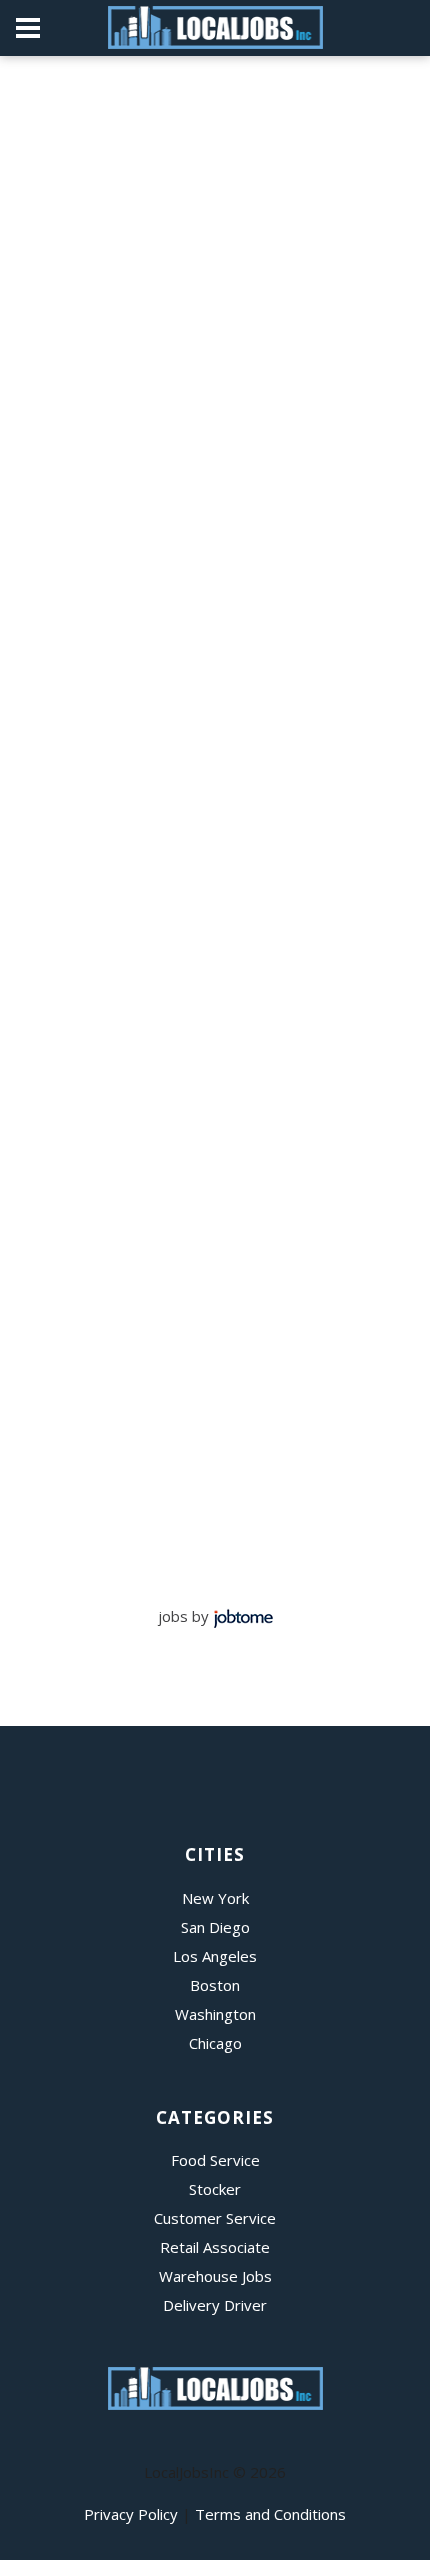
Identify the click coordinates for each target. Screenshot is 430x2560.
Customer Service (215, 2218)
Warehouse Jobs (215, 2276)
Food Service (215, 2160)
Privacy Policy (131, 2514)
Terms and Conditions (270, 2514)
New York (215, 1898)
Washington (215, 2014)
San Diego (215, 1927)
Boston (215, 1985)
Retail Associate (215, 2247)
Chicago (215, 2043)
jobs (173, 1616)
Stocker (215, 2189)
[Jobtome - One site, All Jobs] (243, 1616)
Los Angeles (215, 1956)
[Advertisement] (215, 313)
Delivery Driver (215, 2305)
